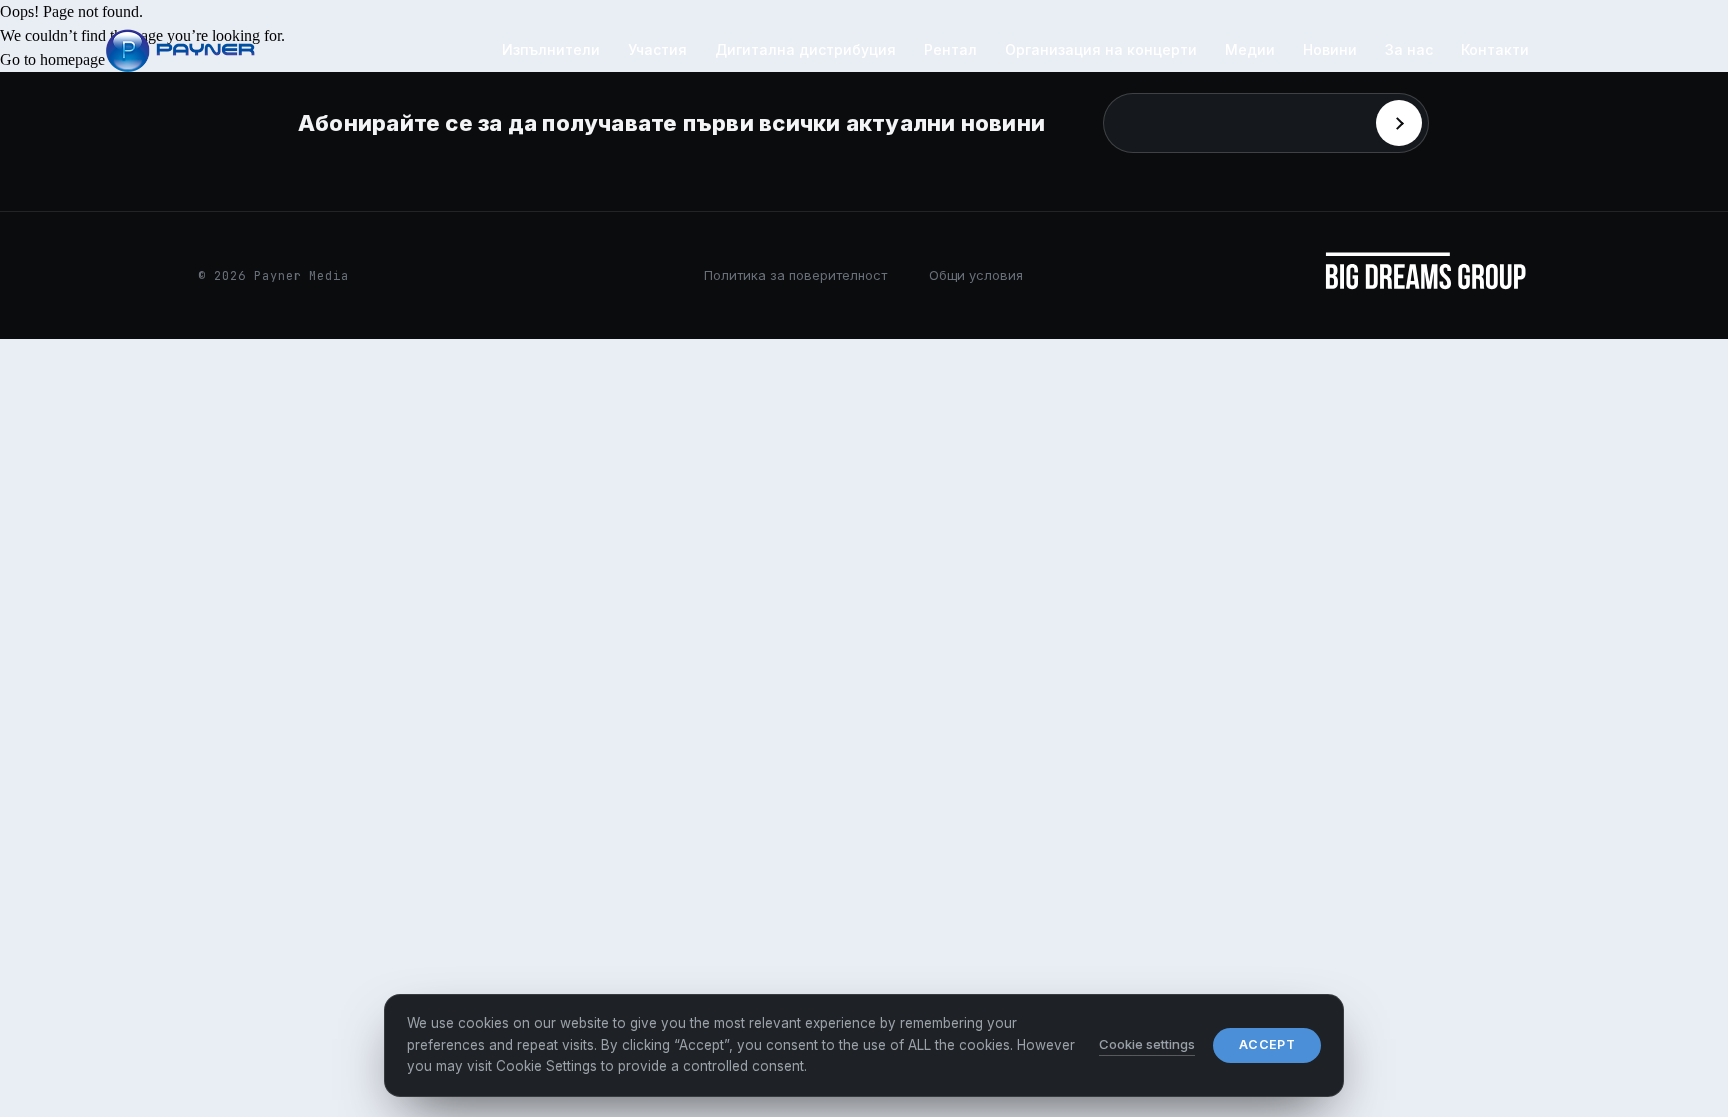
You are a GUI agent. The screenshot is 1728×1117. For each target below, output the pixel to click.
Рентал (950, 49)
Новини (1330, 49)
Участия (657, 49)
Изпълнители (551, 49)
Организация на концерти (1101, 49)
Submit (1399, 123)
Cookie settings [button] (1147, 1044)
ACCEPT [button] (1267, 1044)
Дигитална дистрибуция (805, 49)
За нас (1409, 49)
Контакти (1495, 49)
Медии (1250, 49)
